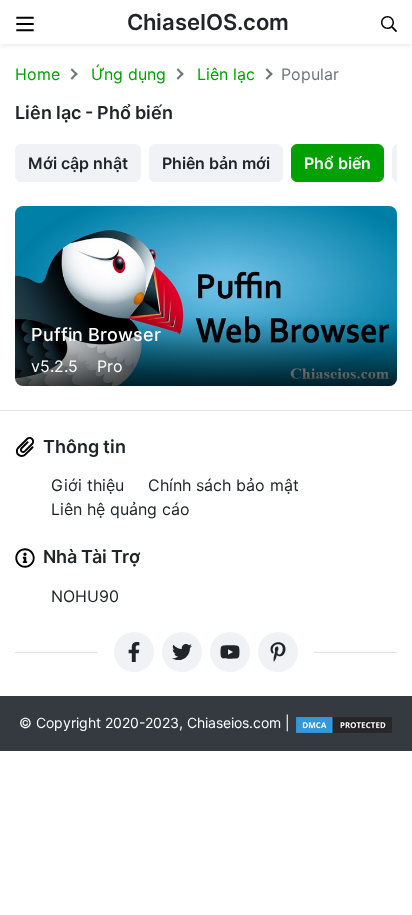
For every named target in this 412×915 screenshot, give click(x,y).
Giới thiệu (87, 485)
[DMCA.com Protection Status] (344, 722)
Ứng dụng (128, 74)
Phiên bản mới (216, 163)
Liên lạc (226, 74)
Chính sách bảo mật (223, 485)
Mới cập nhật (78, 163)
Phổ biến (337, 163)
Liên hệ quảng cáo (120, 509)
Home (37, 74)
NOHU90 (85, 596)
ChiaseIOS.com (208, 22)
